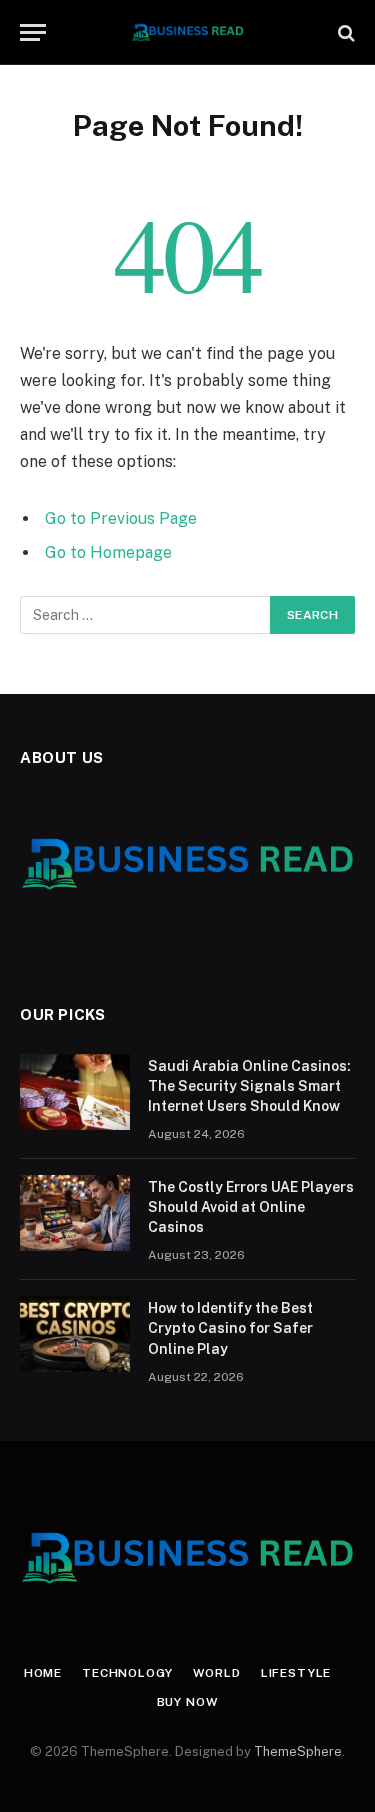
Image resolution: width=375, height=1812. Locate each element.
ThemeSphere (298, 1751)
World (217, 1673)
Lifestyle (296, 1673)
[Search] (344, 32)
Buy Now (188, 1702)
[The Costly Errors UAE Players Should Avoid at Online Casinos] (75, 1213)
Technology (127, 1673)
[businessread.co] (187, 32)
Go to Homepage (108, 552)
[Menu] (33, 32)
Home (43, 1673)
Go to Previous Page (121, 518)
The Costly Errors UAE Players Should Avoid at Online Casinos (251, 1207)
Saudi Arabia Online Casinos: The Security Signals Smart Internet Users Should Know (249, 1086)
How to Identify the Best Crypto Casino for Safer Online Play (230, 1328)
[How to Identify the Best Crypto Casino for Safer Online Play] (75, 1334)
